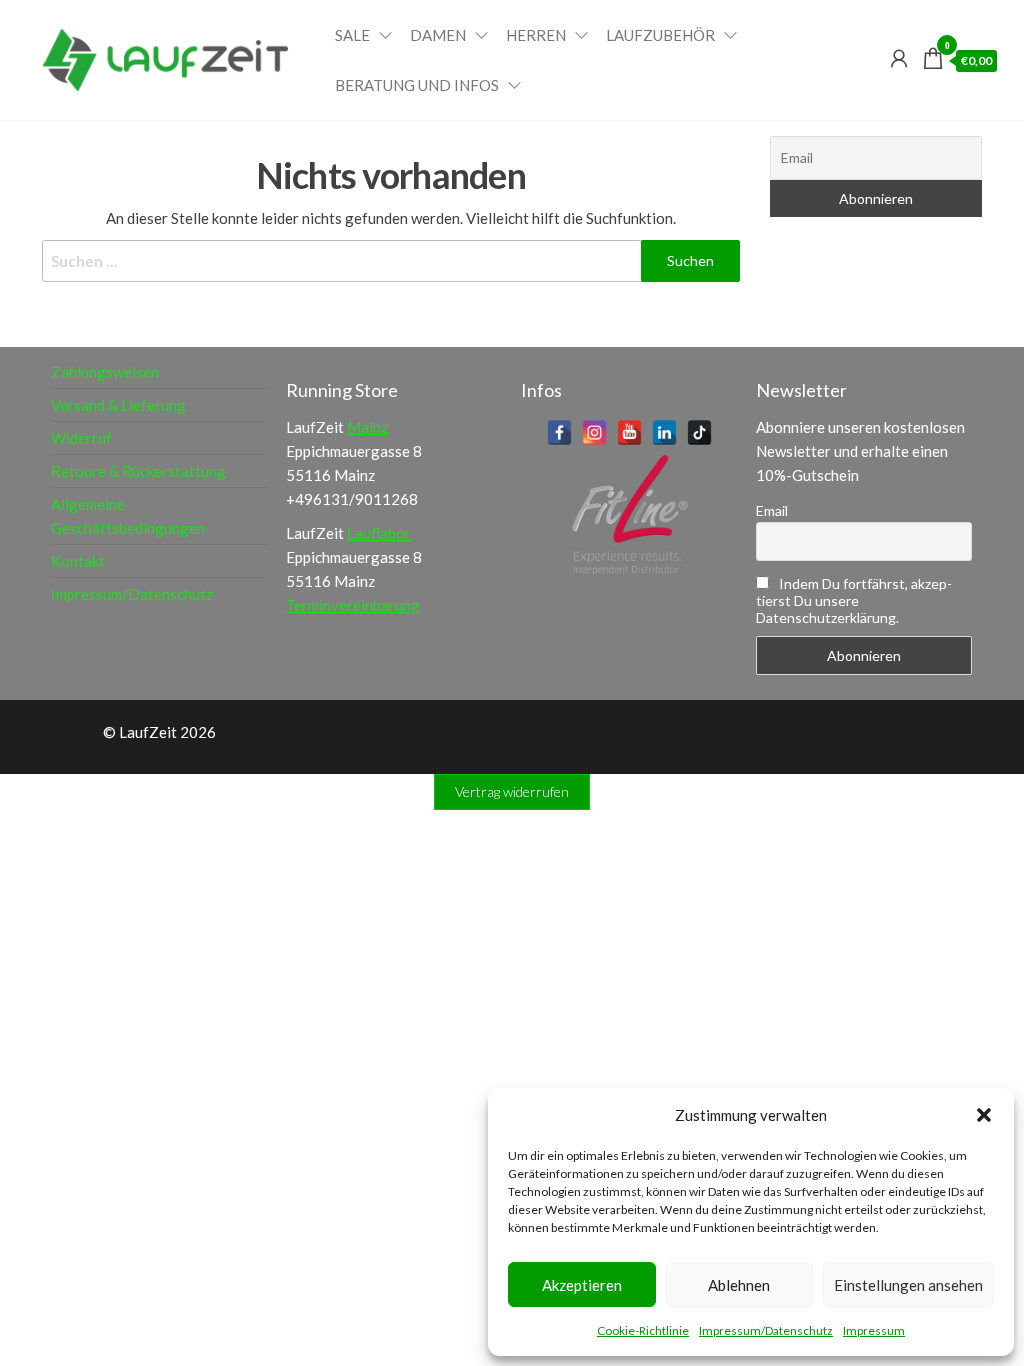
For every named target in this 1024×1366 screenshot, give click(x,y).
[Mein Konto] (899, 58)
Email (772, 510)
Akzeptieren (582, 1285)
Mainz (367, 427)
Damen (438, 35)
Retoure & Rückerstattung (138, 471)
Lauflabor (379, 533)
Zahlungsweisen (105, 372)
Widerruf (81, 438)
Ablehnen (739, 1285)
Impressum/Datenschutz (766, 1330)
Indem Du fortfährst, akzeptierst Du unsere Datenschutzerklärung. (854, 600)
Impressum (874, 1330)
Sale (352, 35)
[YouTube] (629, 432)
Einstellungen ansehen (908, 1285)
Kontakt (78, 561)
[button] (984, 1115)
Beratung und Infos (417, 85)
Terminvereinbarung (353, 605)
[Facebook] (559, 432)
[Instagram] (594, 432)
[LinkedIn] (664, 432)
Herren (536, 35)
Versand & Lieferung (118, 405)
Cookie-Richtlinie (643, 1330)
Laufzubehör (660, 35)
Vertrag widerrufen (512, 791)
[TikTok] (699, 432)
